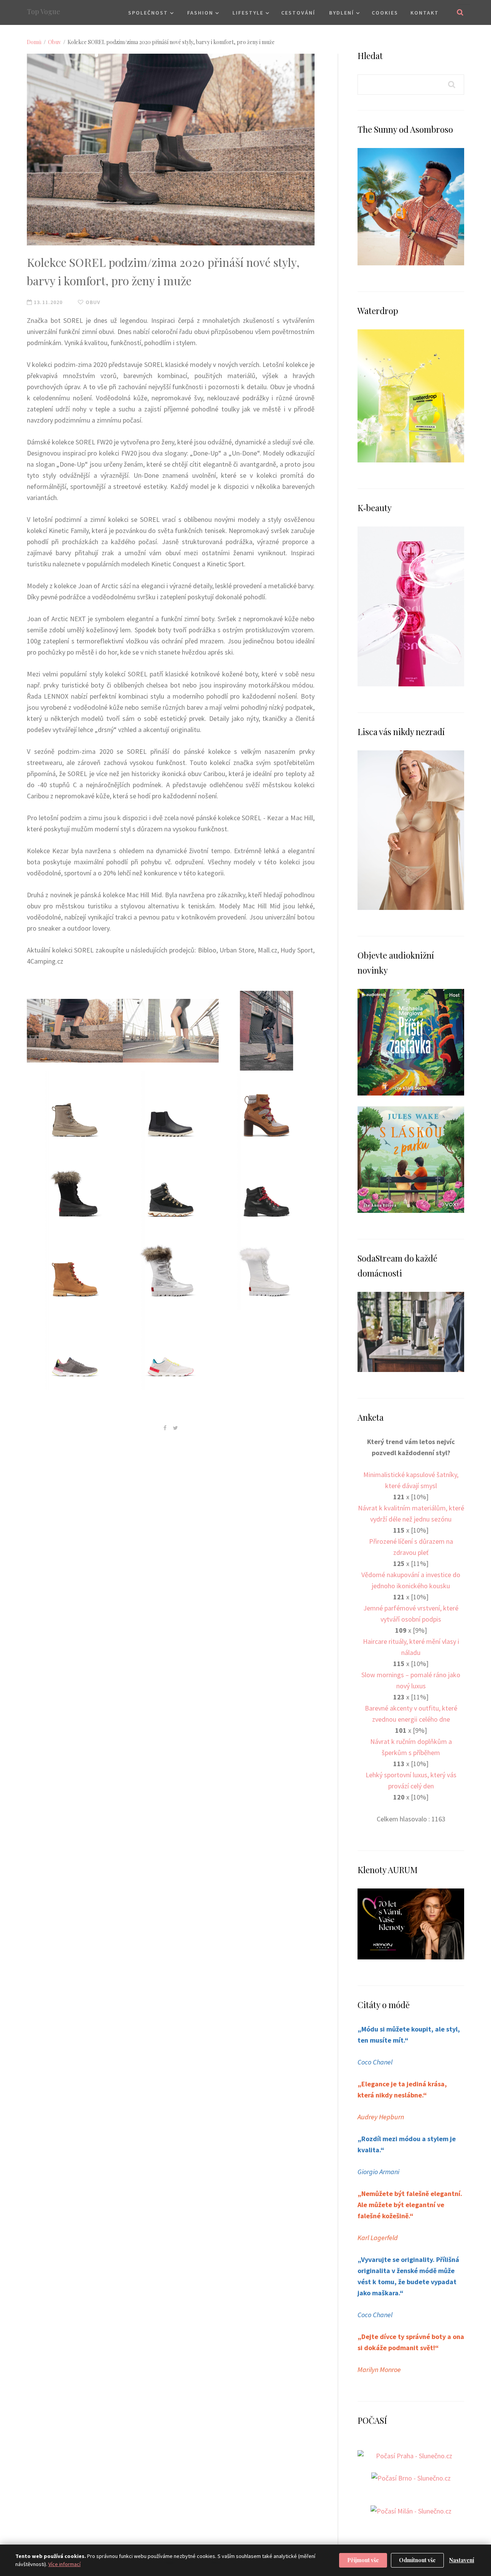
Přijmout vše (363, 2560)
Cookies (385, 13)
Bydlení (342, 13)
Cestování (298, 13)
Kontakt (425, 13)
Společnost (148, 13)
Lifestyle (248, 13)
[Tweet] (175, 1428)
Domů (34, 42)
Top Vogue (44, 12)
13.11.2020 (47, 302)
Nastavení (462, 2560)
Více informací (64, 2564)
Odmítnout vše (417, 2560)
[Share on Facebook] (165, 1428)
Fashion (200, 13)
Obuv (54, 42)
